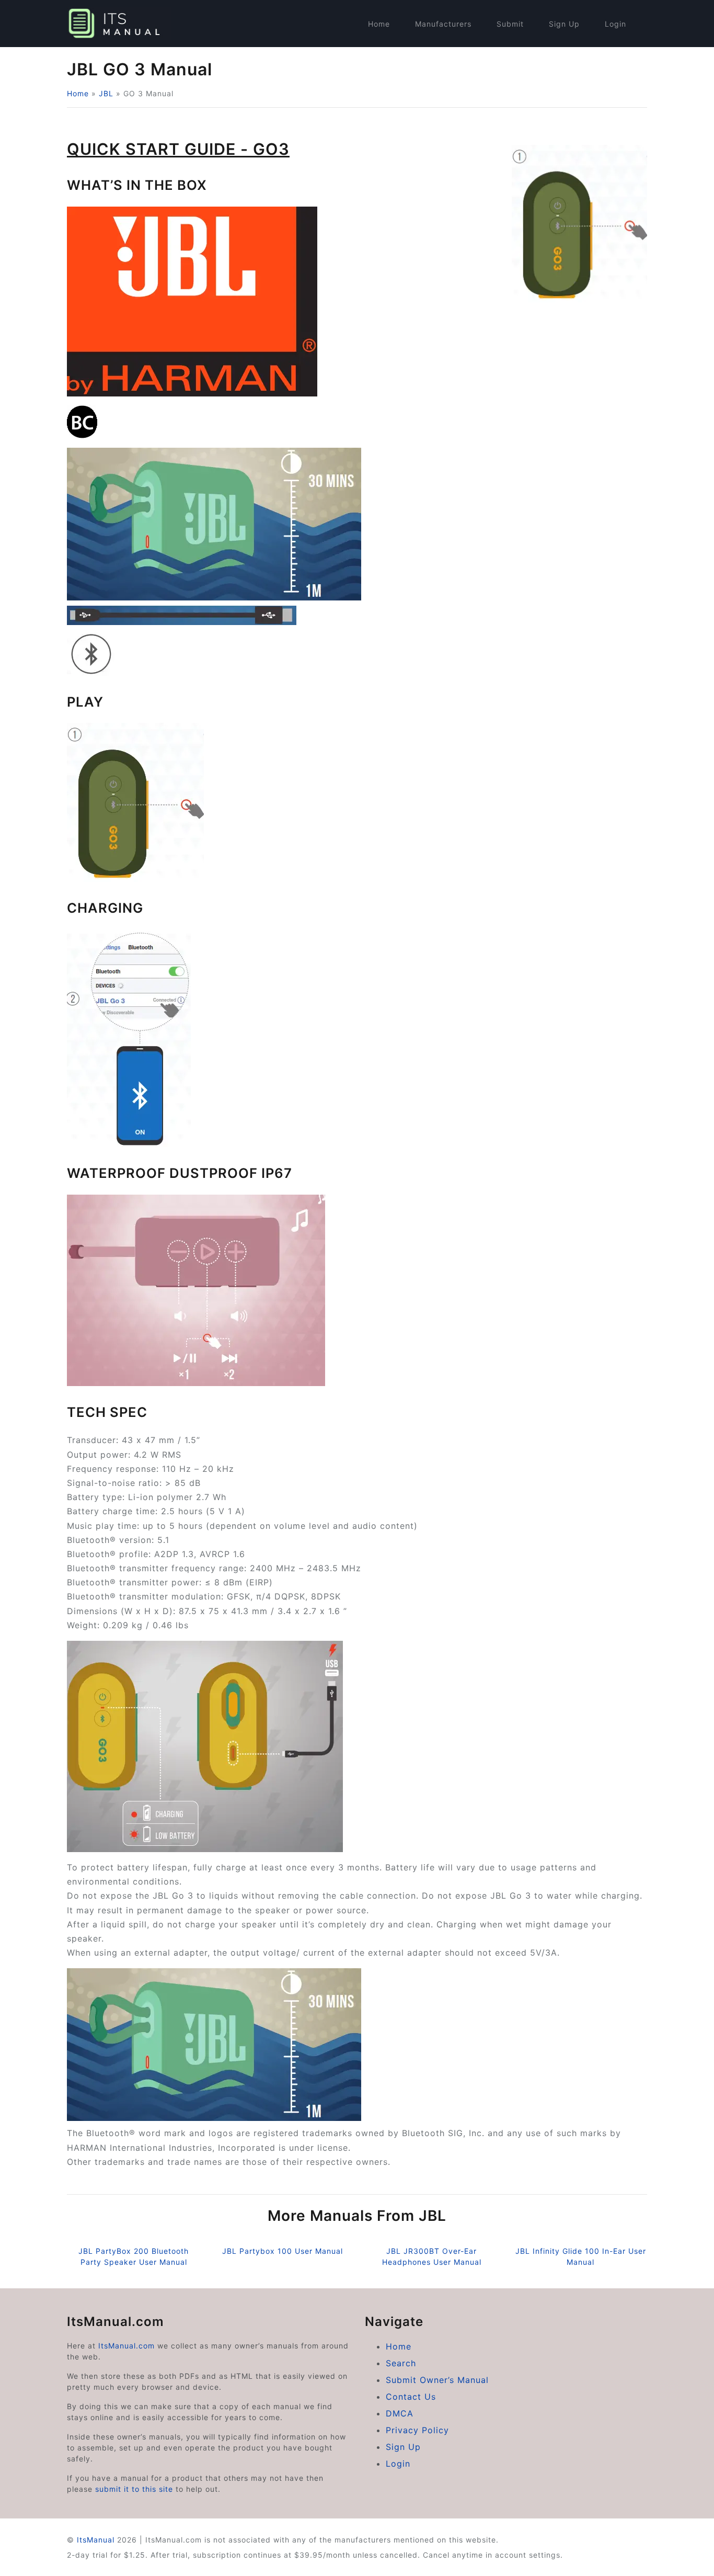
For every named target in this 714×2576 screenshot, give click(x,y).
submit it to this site (134, 2489)
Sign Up (564, 24)
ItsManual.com (126, 2346)
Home (379, 24)
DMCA (400, 2413)
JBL (106, 93)
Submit (510, 24)
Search (401, 2363)
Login (615, 24)
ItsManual (96, 2540)
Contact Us (411, 2397)
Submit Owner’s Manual (437, 2380)
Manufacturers (443, 24)
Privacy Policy (417, 2430)
